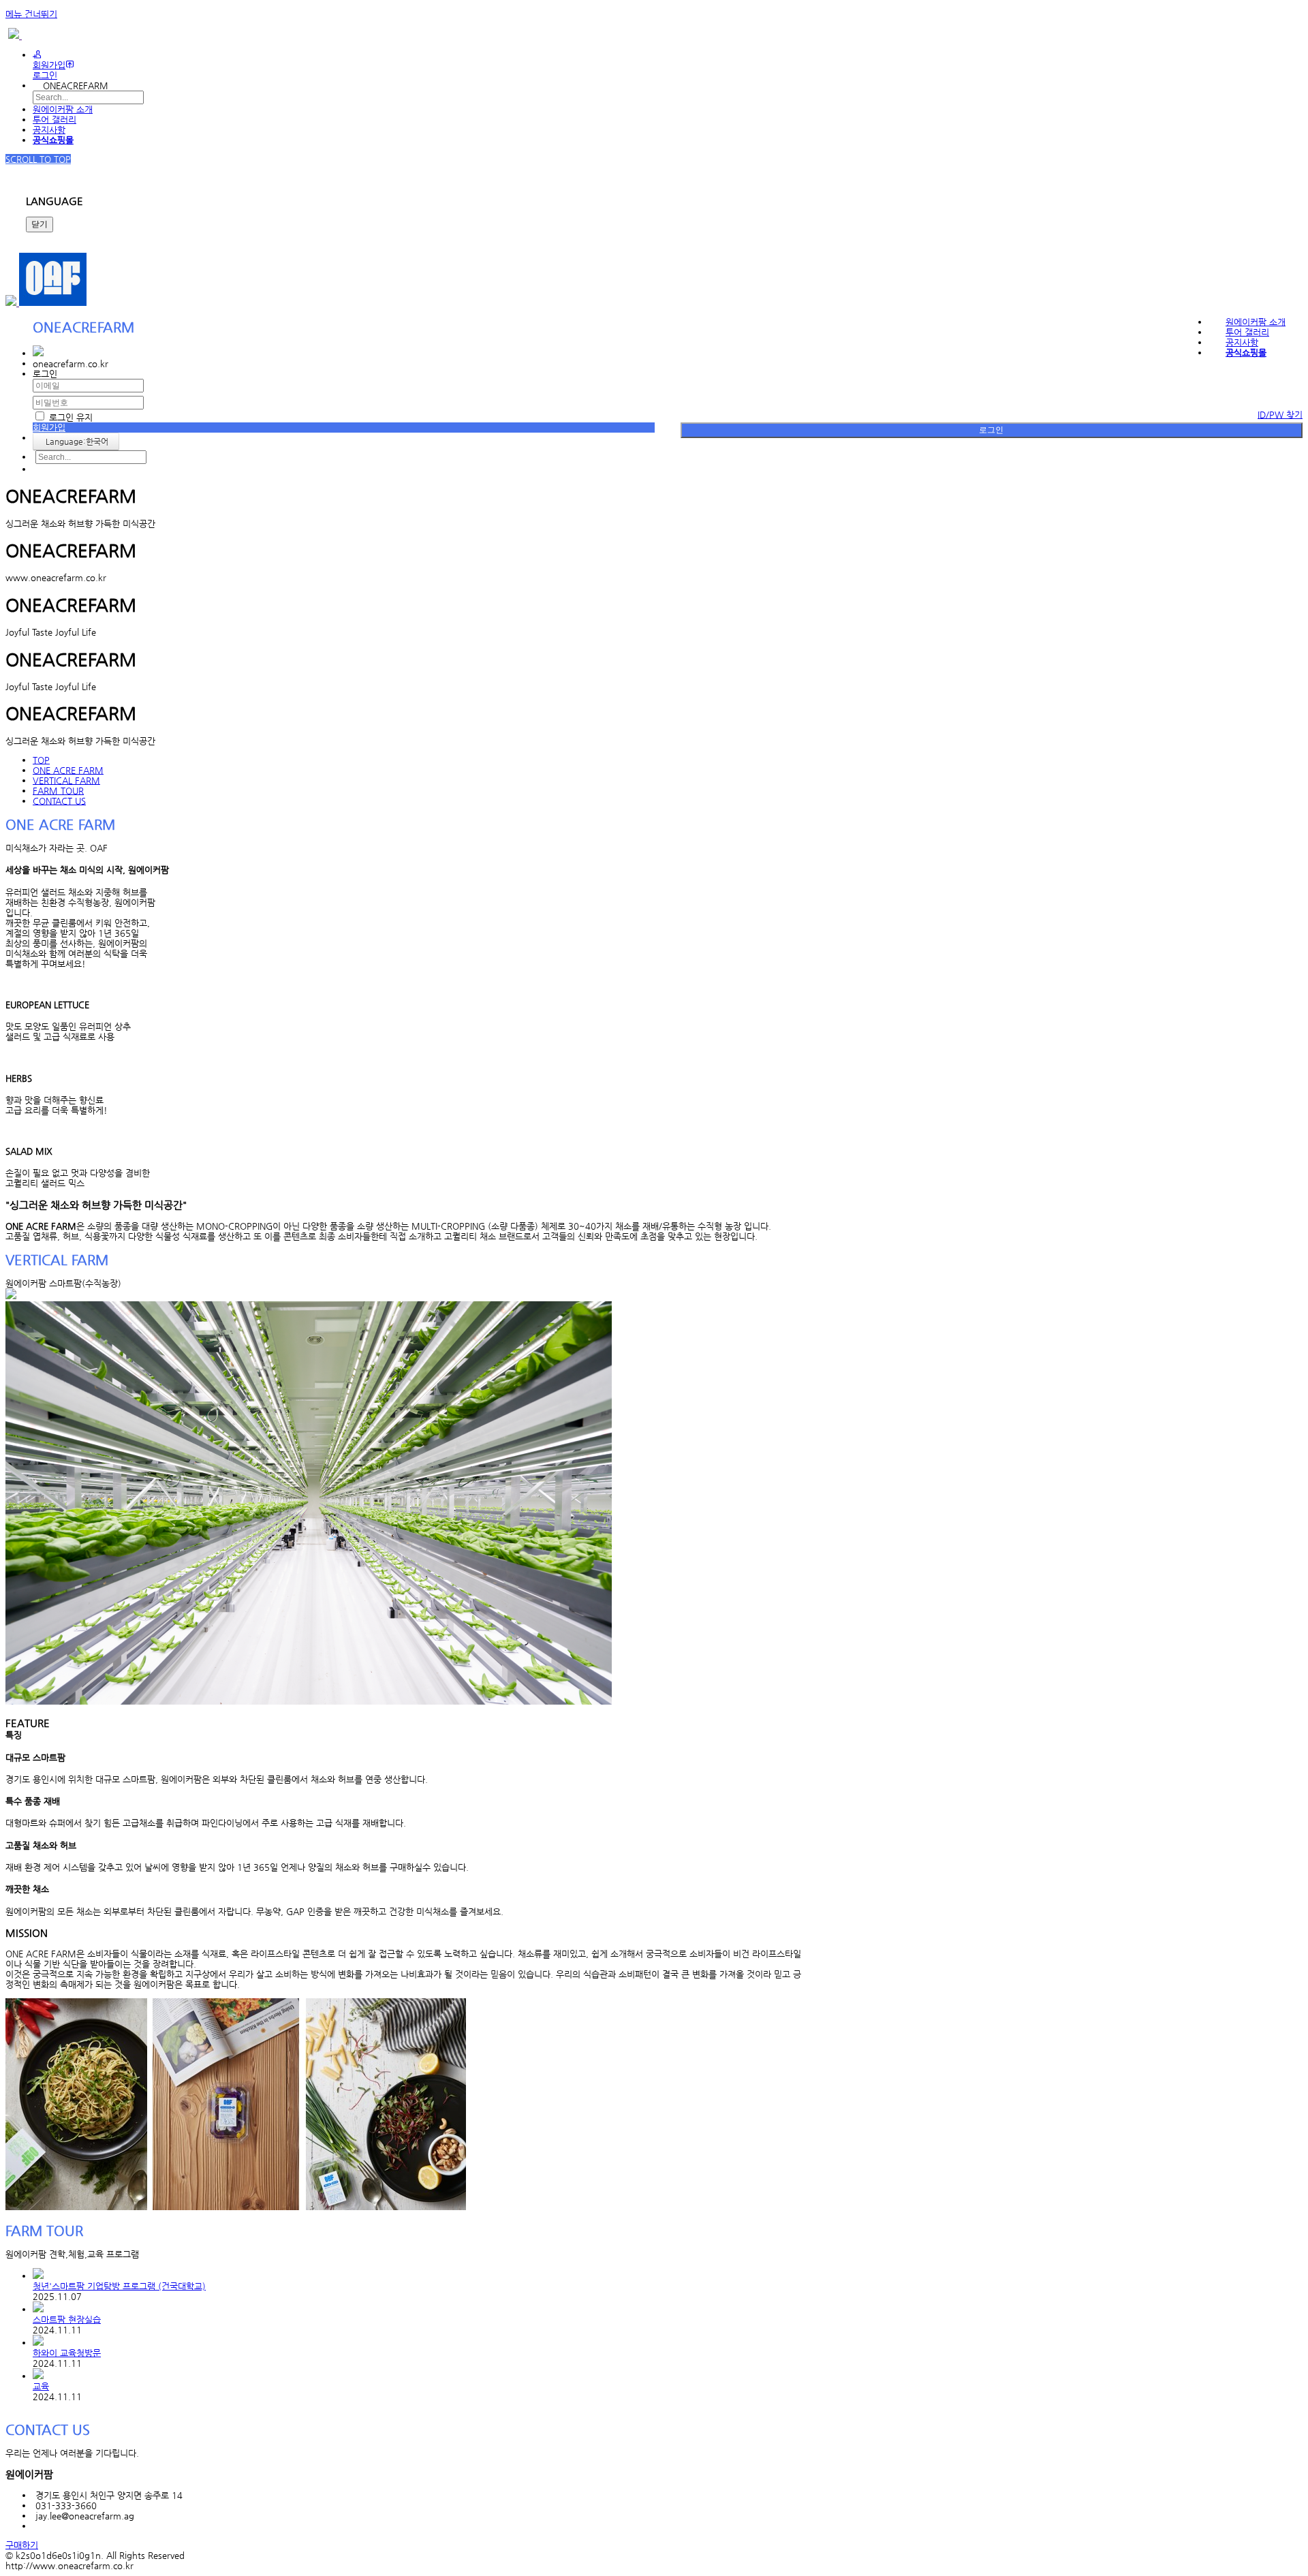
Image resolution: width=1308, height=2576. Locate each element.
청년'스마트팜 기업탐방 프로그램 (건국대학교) (119, 2286)
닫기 (40, 224)
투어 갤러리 (54, 120)
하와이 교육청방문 (67, 2353)
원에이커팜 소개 (63, 109)
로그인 (991, 430)
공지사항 (49, 130)
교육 (41, 2386)
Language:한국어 (76, 441)
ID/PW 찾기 (1280, 415)
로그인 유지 (69, 417)
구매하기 (22, 2545)
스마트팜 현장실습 (67, 2319)
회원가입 (49, 65)
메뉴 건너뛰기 (31, 14)
